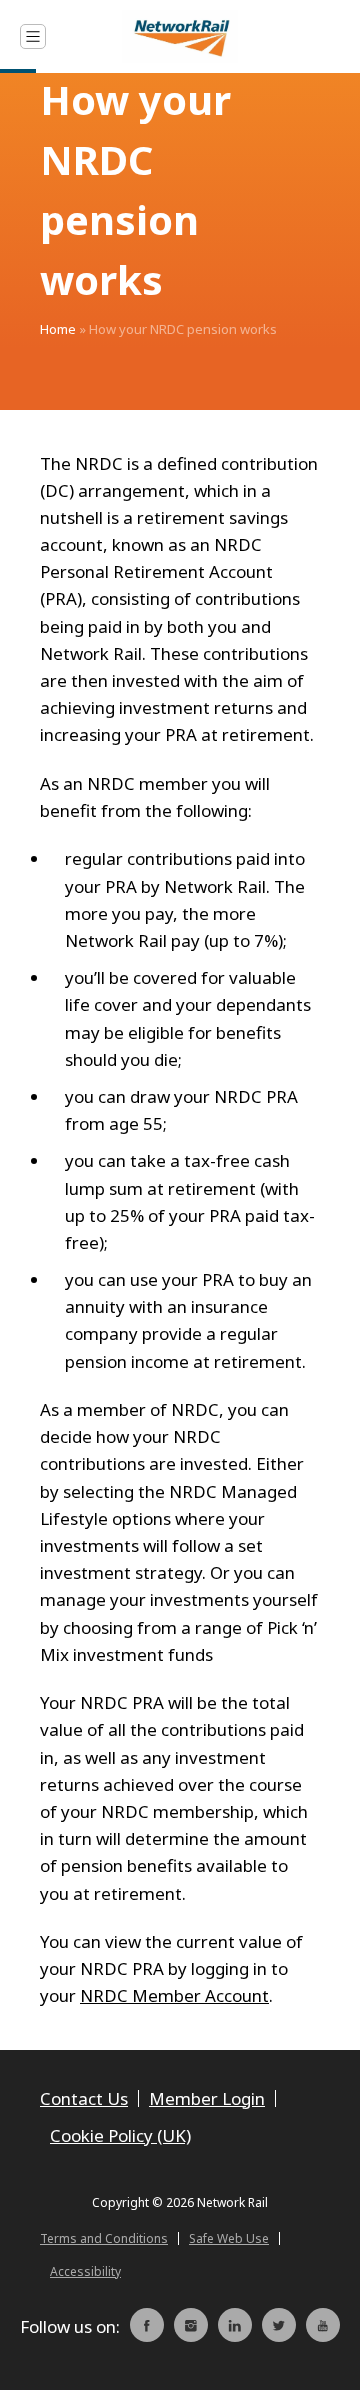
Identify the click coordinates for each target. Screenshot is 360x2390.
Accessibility (85, 2271)
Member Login (207, 2098)
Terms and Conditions (104, 2238)
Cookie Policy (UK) (120, 2135)
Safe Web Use (229, 2238)
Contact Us (84, 2098)
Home (58, 329)
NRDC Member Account (174, 1995)
